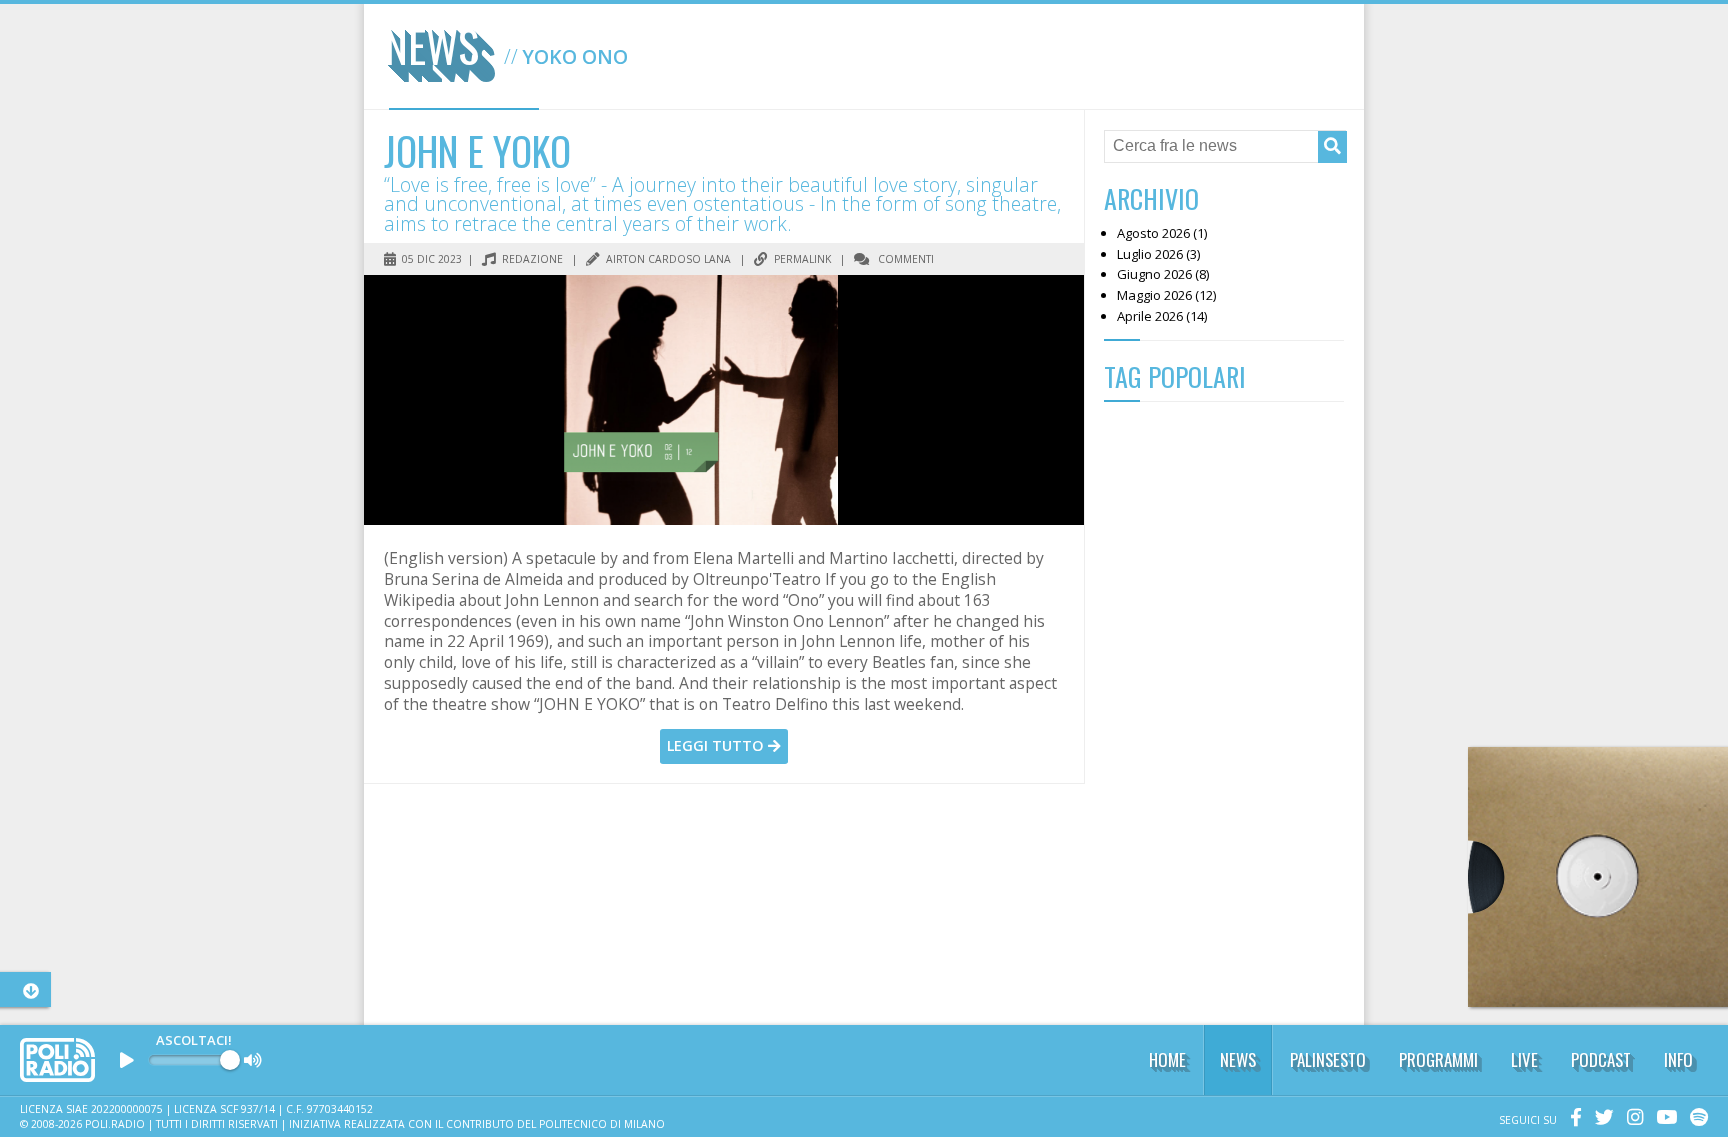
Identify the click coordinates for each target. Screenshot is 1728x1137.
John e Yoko (477, 150)
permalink (801, 259)
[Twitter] (1599, 1120)
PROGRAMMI (1438, 1059)
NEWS (1238, 1059)
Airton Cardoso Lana (667, 259)
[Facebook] (1571, 1120)
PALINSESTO (1328, 1059)
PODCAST (1601, 1059)
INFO (1678, 1059)
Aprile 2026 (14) (1162, 316)
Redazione (531, 259)
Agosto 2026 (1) (1162, 233)
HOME (1167, 1059)
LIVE (1524, 1059)
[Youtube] (1661, 1120)
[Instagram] (1630, 1120)
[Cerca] (1332, 147)
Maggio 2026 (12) (1166, 295)
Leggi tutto (717, 745)
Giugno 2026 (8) (1163, 274)
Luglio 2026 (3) (1158, 254)
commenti (904, 259)
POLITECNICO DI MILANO (602, 1124)
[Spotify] (1694, 1120)
